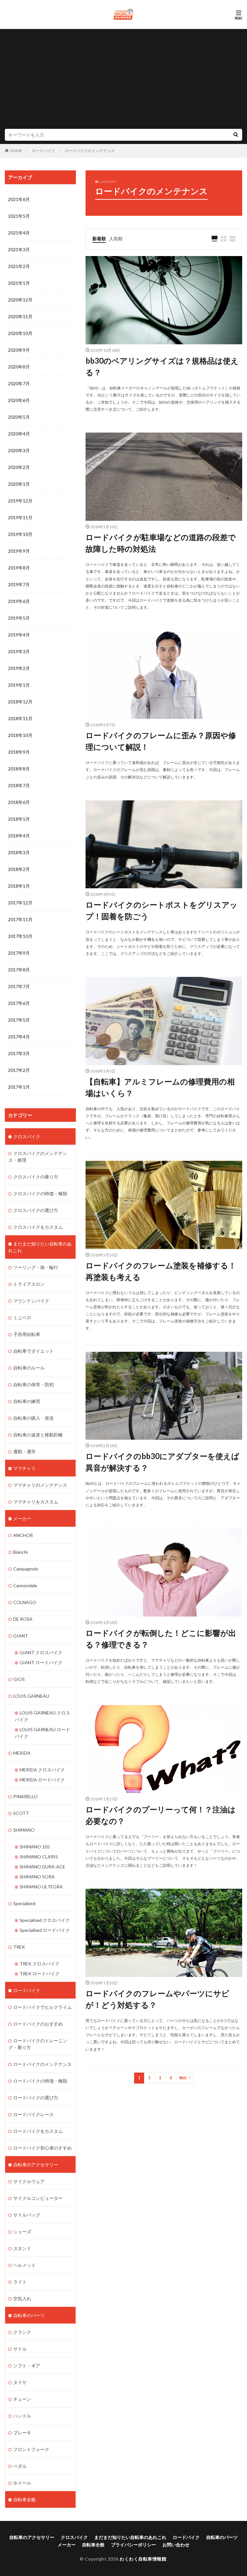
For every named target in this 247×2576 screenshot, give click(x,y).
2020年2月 (19, 467)
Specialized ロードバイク (45, 1930)
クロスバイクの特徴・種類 (40, 1193)
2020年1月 (19, 484)
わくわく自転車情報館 (143, 2559)
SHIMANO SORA (37, 1877)
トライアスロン (29, 1284)
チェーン (22, 2399)
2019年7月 (19, 584)
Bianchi (20, 1552)
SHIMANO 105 (35, 1847)
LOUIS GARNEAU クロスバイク (42, 1716)
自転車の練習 (27, 1401)
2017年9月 (19, 953)
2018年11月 (20, 718)
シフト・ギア (27, 2366)
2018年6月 (19, 802)
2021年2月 (19, 266)
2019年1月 (19, 685)
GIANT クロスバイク (41, 1652)
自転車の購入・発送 (33, 1418)
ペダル (20, 2466)
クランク (22, 2332)
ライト (20, 2282)
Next (183, 2078)
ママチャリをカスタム (36, 1502)
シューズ (22, 2232)
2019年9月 (19, 551)
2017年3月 (19, 1053)
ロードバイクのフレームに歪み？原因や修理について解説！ (161, 741)
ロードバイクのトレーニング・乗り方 (38, 2044)
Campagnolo (26, 1569)
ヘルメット (24, 2265)
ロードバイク (43, 151)
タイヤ (20, 2382)
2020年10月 (20, 333)
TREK (19, 1947)
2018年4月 (19, 836)
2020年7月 (19, 383)
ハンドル (22, 2416)
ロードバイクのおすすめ (38, 2024)
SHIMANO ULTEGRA (41, 1887)
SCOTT (21, 1813)
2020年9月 (19, 350)
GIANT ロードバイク (41, 1662)
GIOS (19, 1679)
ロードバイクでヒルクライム (42, 2007)
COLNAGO (25, 1602)
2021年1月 (19, 283)
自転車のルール (29, 1368)
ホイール (22, 2483)
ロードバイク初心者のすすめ (42, 2148)
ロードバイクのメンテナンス (90, 151)
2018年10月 (20, 735)
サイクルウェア (29, 2181)
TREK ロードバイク (40, 1974)
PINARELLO (25, 1796)
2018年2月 (19, 869)
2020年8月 (19, 367)
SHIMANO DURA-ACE (42, 1867)
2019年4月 (19, 635)
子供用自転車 (27, 1334)
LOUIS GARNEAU (31, 1696)
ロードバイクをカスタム (38, 2131)
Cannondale (25, 1585)
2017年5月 (19, 1020)
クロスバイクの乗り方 (36, 1177)
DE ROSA (23, 1619)
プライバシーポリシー (133, 2545)
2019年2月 (19, 668)
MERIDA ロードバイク (42, 1780)
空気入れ (22, 2299)
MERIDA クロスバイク (42, 1770)
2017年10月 (20, 936)
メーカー (22, 1518)
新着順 (99, 239)
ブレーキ (22, 2433)
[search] (236, 135)
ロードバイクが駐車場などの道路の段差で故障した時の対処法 (161, 543)
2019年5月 (19, 618)
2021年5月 (19, 216)
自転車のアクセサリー (36, 2165)
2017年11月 (20, 919)
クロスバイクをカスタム (38, 1227)
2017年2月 (19, 1070)
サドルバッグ (27, 2215)
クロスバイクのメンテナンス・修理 (38, 1157)
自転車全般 (24, 2500)
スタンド (22, 2248)
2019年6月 (19, 601)
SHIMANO (24, 1830)
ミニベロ (22, 1317)
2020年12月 (20, 300)
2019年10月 (20, 534)
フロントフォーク (31, 2449)
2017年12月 (20, 903)
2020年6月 (19, 400)
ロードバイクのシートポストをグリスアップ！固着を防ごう (162, 910)
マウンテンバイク (31, 1301)
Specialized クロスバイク (45, 1920)
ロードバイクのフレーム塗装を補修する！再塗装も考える (161, 1271)
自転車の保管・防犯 (33, 1384)
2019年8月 (19, 568)
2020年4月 (19, 434)
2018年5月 (19, 819)
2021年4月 (19, 233)
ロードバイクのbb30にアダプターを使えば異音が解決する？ (162, 1462)
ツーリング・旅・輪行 (36, 1267)
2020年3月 (19, 450)
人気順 (116, 239)
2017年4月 (19, 1037)
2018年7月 (19, 785)
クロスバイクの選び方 (36, 1210)
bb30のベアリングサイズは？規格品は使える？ (162, 366)
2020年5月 (19, 417)
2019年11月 (20, 517)
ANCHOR (23, 1535)
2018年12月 (20, 702)
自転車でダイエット (33, 1351)
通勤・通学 (24, 1451)
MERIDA (22, 1753)
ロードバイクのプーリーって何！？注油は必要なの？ (161, 1815)
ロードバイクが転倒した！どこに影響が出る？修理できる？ (161, 1639)
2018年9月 (19, 752)
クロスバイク (27, 1136)
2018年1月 (19, 886)
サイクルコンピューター (38, 2198)
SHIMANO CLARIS (39, 1857)
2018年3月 (19, 852)
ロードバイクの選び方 (36, 2098)
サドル (20, 2349)
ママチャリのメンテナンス (40, 1485)
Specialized (24, 1903)
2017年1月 (19, 1087)
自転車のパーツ (29, 2315)
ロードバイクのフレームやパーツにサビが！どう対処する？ (157, 1999)
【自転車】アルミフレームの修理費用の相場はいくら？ (160, 1087)
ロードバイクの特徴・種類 (40, 2081)
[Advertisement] (123, 81)
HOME (16, 151)
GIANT (21, 1636)
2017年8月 (19, 970)
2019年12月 (20, 501)
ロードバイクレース (33, 2114)
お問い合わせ (176, 2545)
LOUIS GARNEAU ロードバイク (42, 1733)
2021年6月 (19, 199)
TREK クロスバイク (40, 1964)
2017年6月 (19, 1003)
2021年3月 (19, 249)
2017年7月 (19, 986)
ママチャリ (24, 1468)
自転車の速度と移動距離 (38, 1435)
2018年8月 (19, 769)
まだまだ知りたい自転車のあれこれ (40, 1247)
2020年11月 (20, 316)
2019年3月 (19, 651)
